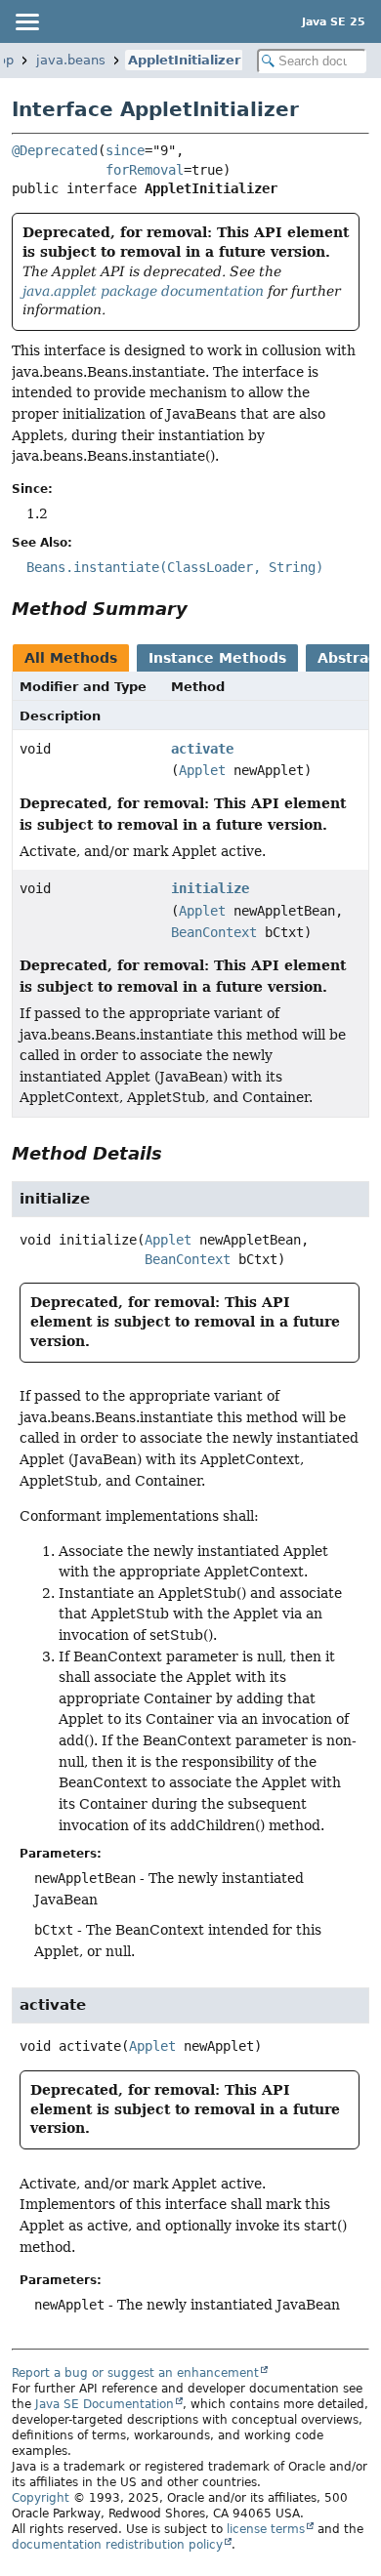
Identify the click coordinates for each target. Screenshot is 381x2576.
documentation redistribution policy (117, 2545)
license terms (266, 2529)
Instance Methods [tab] (217, 658)
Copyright (41, 2498)
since (125, 150)
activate (202, 749)
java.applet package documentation (143, 291)
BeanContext (214, 932)
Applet (202, 770)
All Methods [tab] (71, 658)
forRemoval (145, 170)
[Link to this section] (201, 609)
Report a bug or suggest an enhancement (135, 2373)
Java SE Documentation (105, 2404)
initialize (210, 888)
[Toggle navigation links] (26, 21)
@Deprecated (55, 150)
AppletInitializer (184, 60)
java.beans (71, 60)
